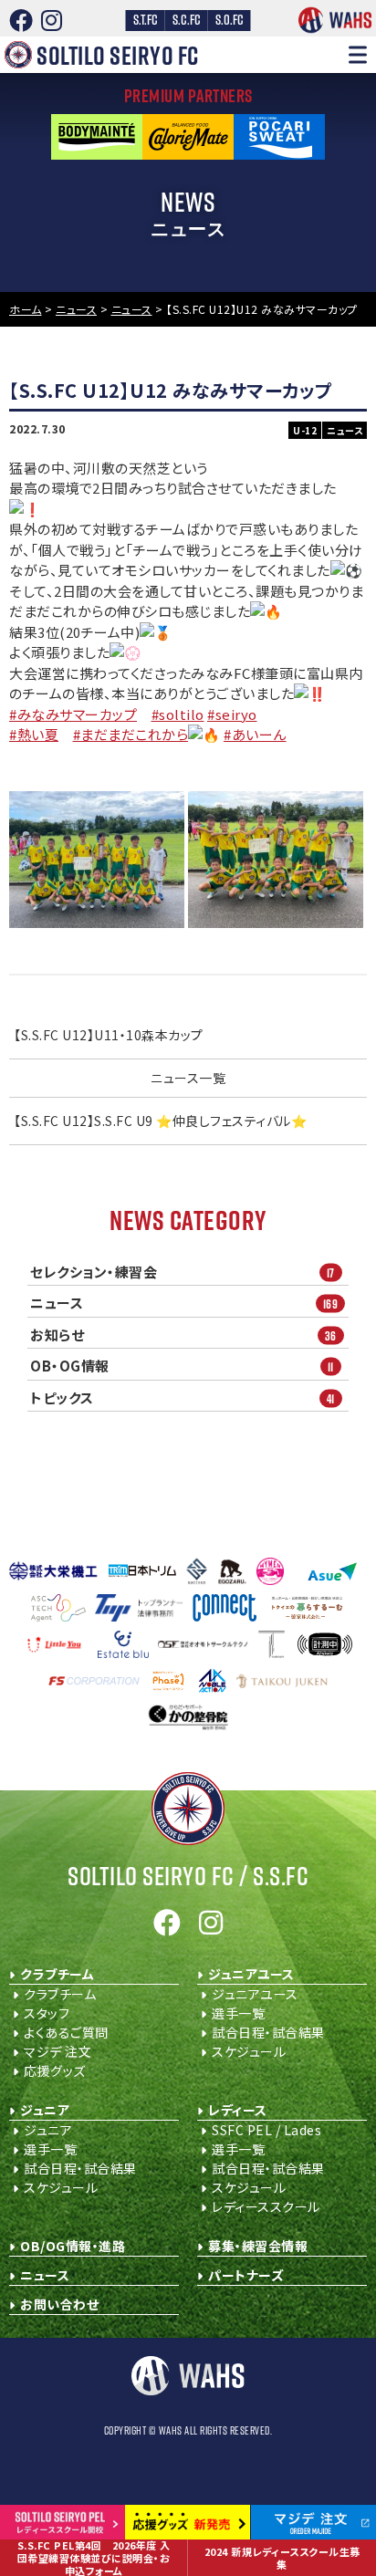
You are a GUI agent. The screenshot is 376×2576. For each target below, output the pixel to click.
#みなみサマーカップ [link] (73, 714)
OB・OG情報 (182, 1366)
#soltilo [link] (178, 714)
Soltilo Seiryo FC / (188, 1876)
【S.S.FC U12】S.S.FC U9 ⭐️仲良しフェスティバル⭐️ (160, 1121)
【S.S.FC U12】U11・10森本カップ (109, 1035)
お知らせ (183, 1335)
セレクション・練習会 (183, 1272)
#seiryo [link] (232, 714)
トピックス (183, 1398)
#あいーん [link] (255, 734)
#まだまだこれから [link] (131, 734)
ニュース (184, 1303)
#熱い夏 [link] (34, 734)
